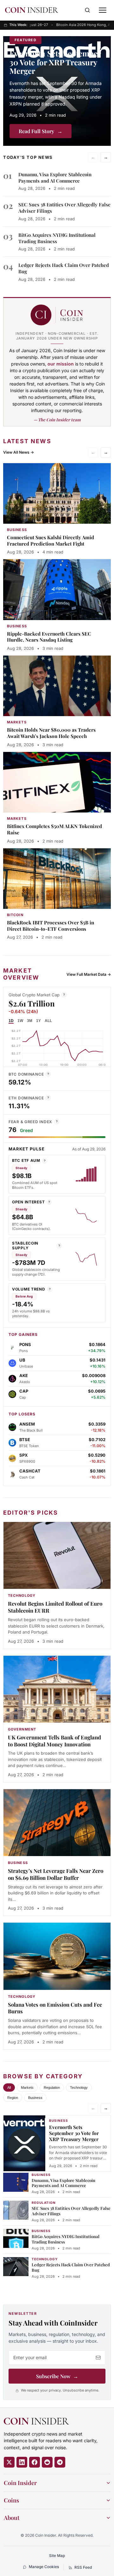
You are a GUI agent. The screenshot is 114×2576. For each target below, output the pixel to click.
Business (35, 2098)
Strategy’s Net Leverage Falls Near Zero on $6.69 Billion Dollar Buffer (56, 1874)
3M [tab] (30, 1021)
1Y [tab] (38, 1021)
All (9, 2087)
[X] (9, 2462)
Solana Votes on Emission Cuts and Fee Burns (55, 2008)
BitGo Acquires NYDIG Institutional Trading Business (66, 2239)
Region (13, 2098)
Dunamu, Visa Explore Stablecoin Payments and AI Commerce (55, 178)
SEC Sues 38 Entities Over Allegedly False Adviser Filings (71, 2211)
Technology (79, 2087)
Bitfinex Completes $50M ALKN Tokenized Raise (54, 829)
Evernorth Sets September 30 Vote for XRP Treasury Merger (55, 62)
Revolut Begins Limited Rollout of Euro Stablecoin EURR (55, 1607)
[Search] (87, 10)
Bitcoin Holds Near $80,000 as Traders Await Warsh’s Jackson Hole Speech (51, 733)
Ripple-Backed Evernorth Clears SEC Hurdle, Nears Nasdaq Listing (49, 637)
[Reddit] (47, 2462)
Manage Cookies (44, 2567)
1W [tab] (20, 1021)
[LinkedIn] (22, 2462)
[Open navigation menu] (103, 10)
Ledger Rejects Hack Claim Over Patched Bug (71, 2267)
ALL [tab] (48, 1021)
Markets (27, 2087)
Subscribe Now (57, 2376)
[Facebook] (35, 2462)
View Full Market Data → (89, 974)
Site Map (57, 2556)
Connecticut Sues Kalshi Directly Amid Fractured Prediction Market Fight (51, 540)
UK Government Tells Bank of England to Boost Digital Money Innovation (54, 1741)
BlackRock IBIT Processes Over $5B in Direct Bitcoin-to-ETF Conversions (51, 926)
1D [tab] (11, 1021)
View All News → (19, 452)
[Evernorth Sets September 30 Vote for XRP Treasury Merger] (57, 91)
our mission (61, 364)
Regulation (52, 2087)
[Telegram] (60, 2462)
